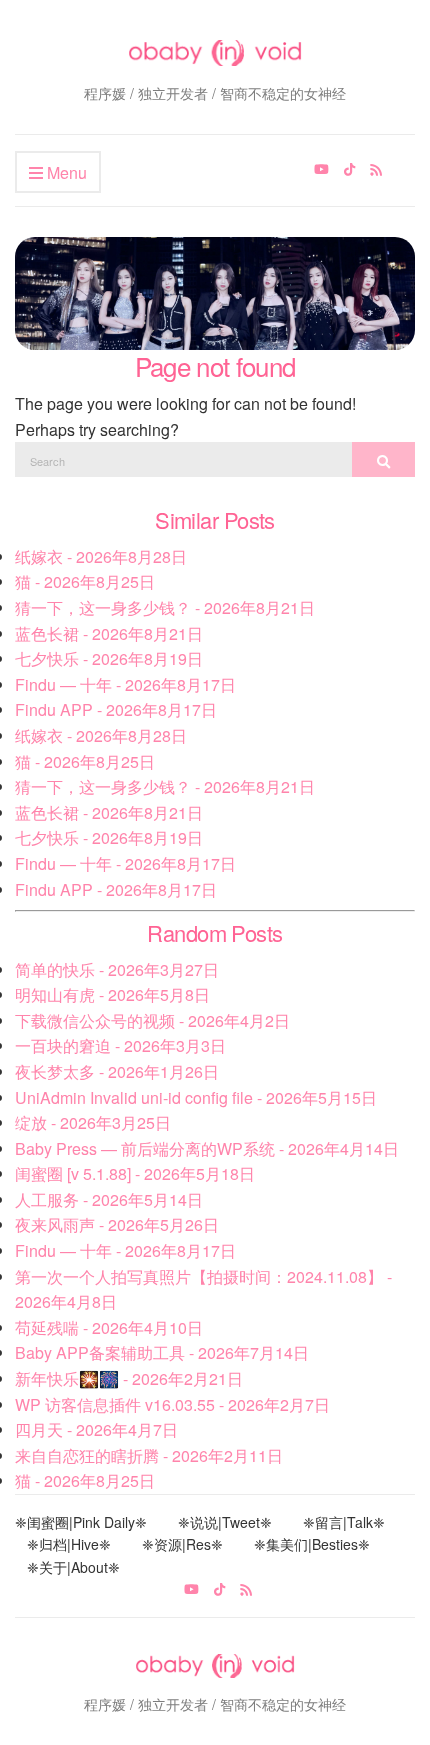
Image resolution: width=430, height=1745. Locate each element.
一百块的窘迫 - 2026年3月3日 (120, 1045)
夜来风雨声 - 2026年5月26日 (117, 1224)
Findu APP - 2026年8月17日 (116, 709)
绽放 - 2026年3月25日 (93, 1122)
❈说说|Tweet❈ (225, 1522)
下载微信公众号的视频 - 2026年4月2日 (152, 1020)
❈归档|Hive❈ (69, 1544)
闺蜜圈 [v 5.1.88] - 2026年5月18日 (135, 1173)
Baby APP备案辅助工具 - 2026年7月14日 (162, 1352)
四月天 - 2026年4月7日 (96, 1429)
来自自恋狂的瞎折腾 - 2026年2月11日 (149, 1455)
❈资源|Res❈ (182, 1544)
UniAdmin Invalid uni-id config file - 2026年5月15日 (196, 1097)
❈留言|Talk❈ (344, 1522)
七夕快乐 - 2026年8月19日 (109, 658)
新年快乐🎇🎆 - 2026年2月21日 (129, 1378)
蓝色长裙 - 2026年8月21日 (109, 633)
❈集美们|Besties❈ (312, 1544)
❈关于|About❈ (73, 1567)
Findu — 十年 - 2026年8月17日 (125, 684)
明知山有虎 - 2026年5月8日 (112, 994)
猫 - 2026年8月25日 (85, 581)
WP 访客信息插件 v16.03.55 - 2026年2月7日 (172, 1404)
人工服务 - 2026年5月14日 (109, 1199)
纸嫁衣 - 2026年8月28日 (101, 556)
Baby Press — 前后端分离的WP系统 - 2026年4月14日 (207, 1148)
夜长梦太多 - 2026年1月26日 (117, 1071)
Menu (65, 172)
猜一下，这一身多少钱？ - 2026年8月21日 (165, 607)
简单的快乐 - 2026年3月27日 (117, 969)
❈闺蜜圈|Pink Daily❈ (81, 1522)
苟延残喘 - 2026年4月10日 (109, 1327)
